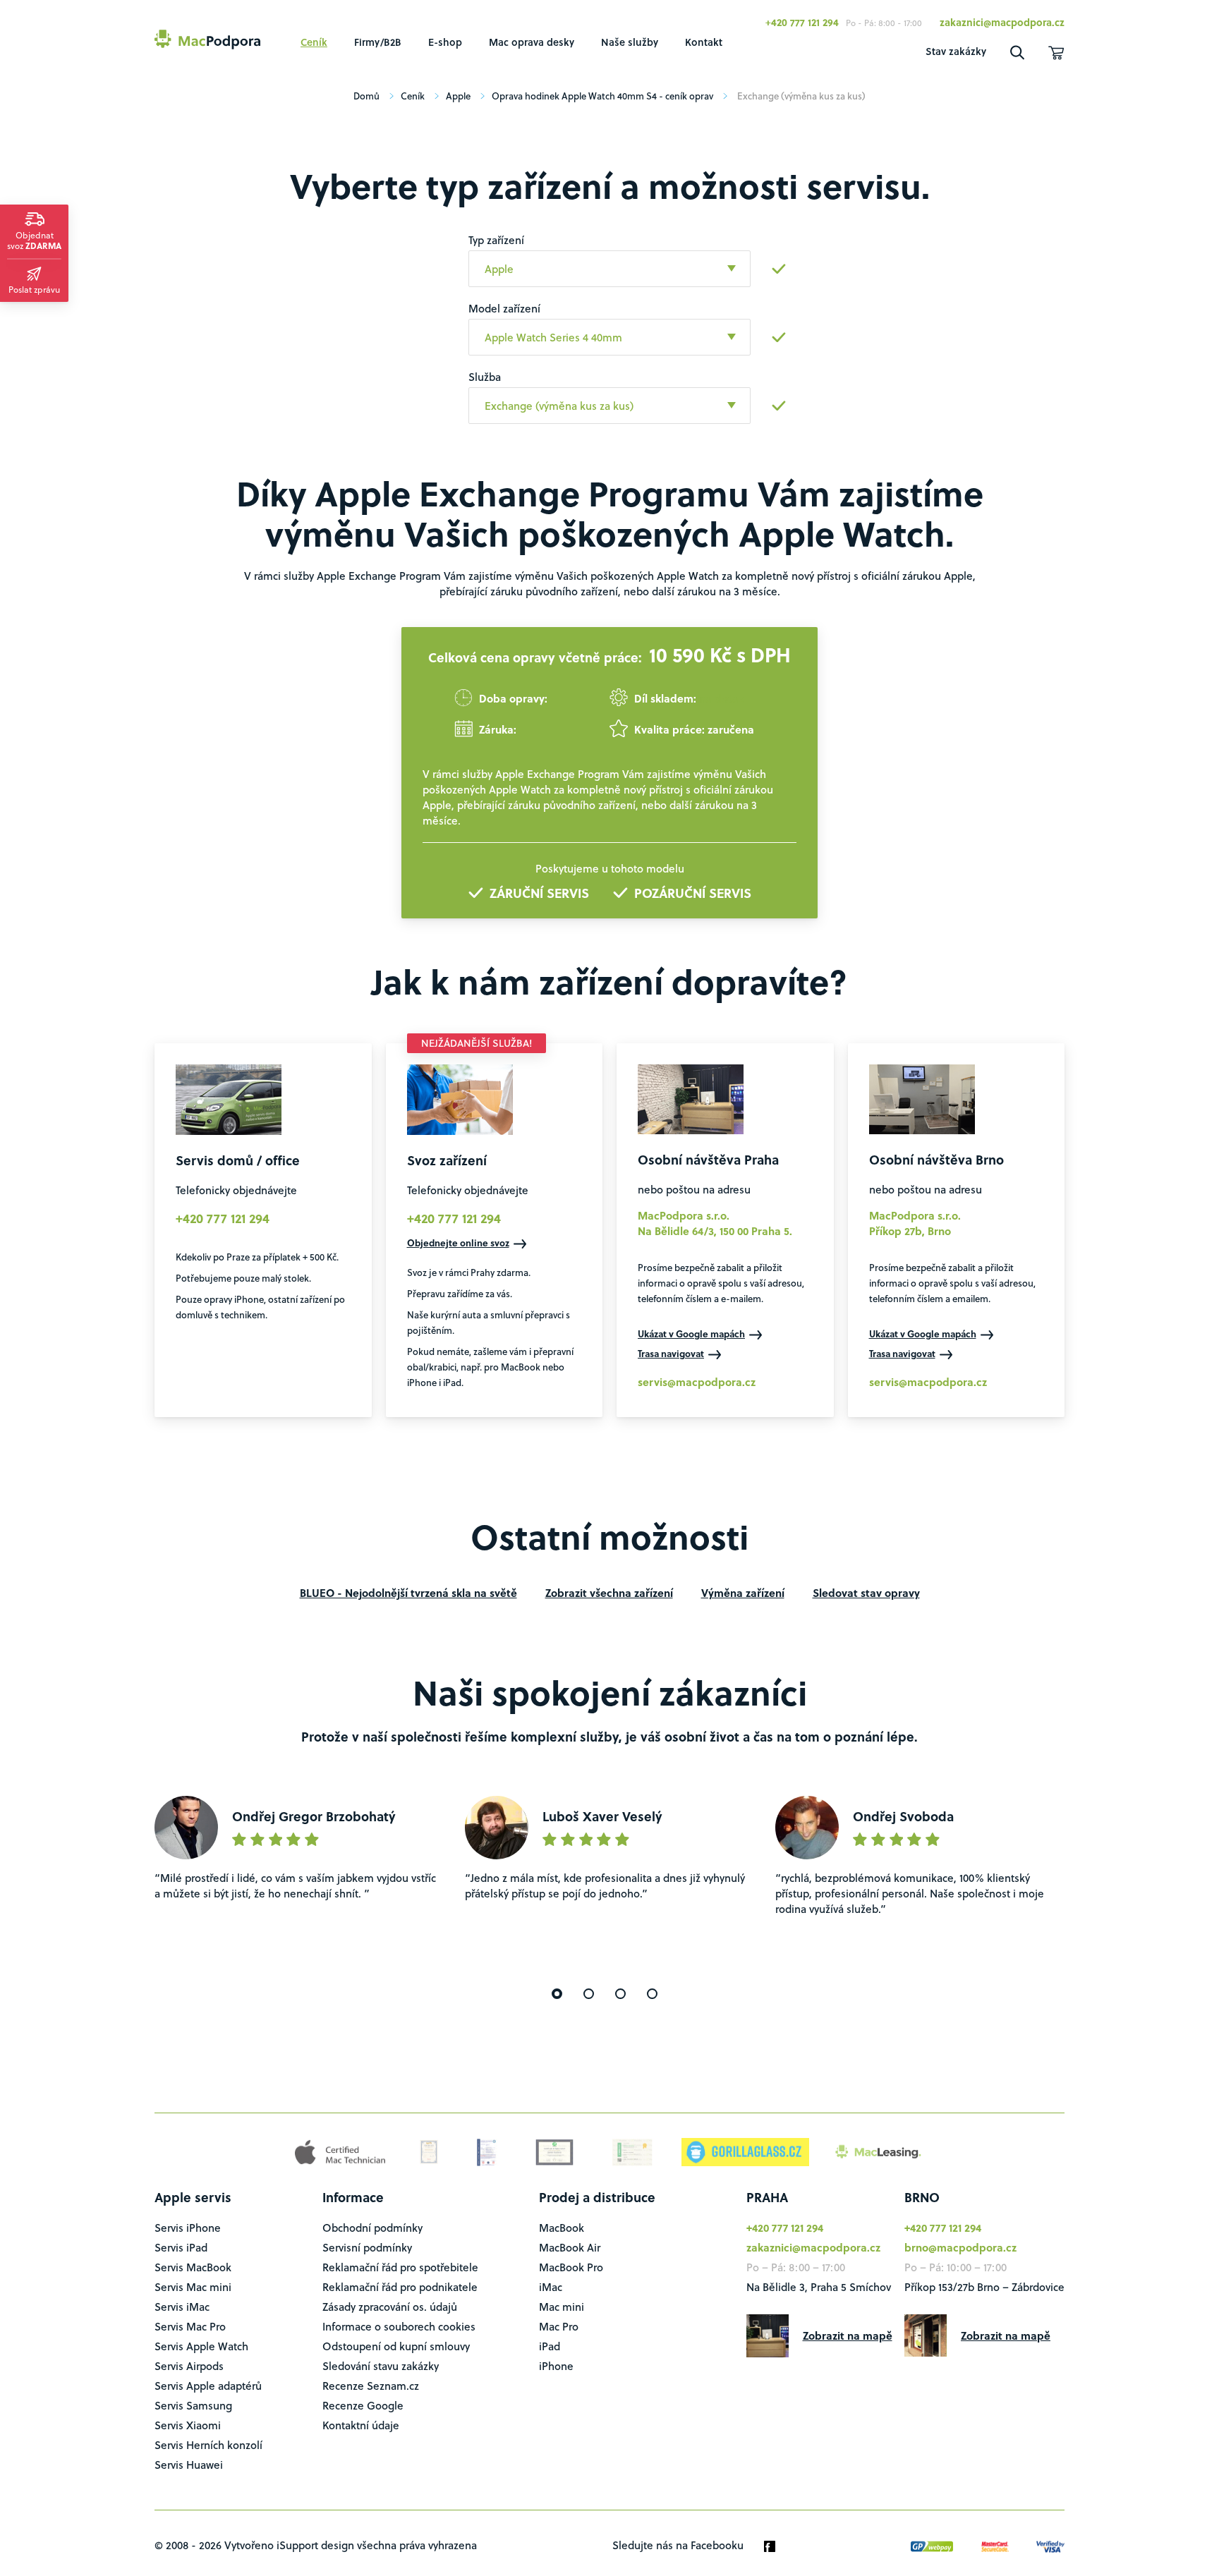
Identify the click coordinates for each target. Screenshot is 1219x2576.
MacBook (562, 2228)
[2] (589, 1994)
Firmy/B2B (378, 42)
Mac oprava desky (532, 42)
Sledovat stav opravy (866, 1593)
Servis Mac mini (193, 2287)
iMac (551, 2287)
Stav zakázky (956, 51)
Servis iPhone (188, 2228)
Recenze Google (363, 2405)
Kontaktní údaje (361, 2425)
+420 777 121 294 (802, 22)
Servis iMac (182, 2307)
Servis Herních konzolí (208, 2445)
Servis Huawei (189, 2465)
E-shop (445, 42)
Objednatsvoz (34, 240)
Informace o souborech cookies (399, 2326)
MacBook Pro (571, 2267)
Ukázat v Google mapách (691, 1333)
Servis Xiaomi (188, 2425)
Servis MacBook (193, 2267)
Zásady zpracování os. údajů (390, 2307)
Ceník (314, 42)
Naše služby (630, 42)
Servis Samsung (193, 2405)
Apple (458, 96)
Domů (366, 96)
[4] (652, 1994)
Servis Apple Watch (201, 2346)
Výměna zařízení (743, 1593)
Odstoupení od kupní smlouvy (396, 2346)
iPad (550, 2346)
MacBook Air (570, 2247)
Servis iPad (181, 2247)
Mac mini (562, 2307)
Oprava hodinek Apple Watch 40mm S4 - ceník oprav (602, 96)
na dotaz (721, 698)
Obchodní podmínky (372, 2228)
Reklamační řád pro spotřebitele (400, 2267)
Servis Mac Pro (190, 2326)
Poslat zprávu (34, 289)
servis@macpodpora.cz (697, 1382)
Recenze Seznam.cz (371, 2386)
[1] (557, 1994)
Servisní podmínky (367, 2247)
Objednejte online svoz (458, 1243)
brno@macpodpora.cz (960, 2247)
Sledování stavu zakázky (381, 2366)
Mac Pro (559, 2326)
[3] (620, 1994)
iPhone (556, 2366)
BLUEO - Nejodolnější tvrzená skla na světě (408, 1593)
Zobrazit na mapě (848, 2335)
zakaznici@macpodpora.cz (1002, 22)
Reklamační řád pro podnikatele (400, 2287)
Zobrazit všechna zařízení (609, 1593)
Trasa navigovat (671, 1353)
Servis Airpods (189, 2366)
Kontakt (704, 42)
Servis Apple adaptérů (208, 2386)
